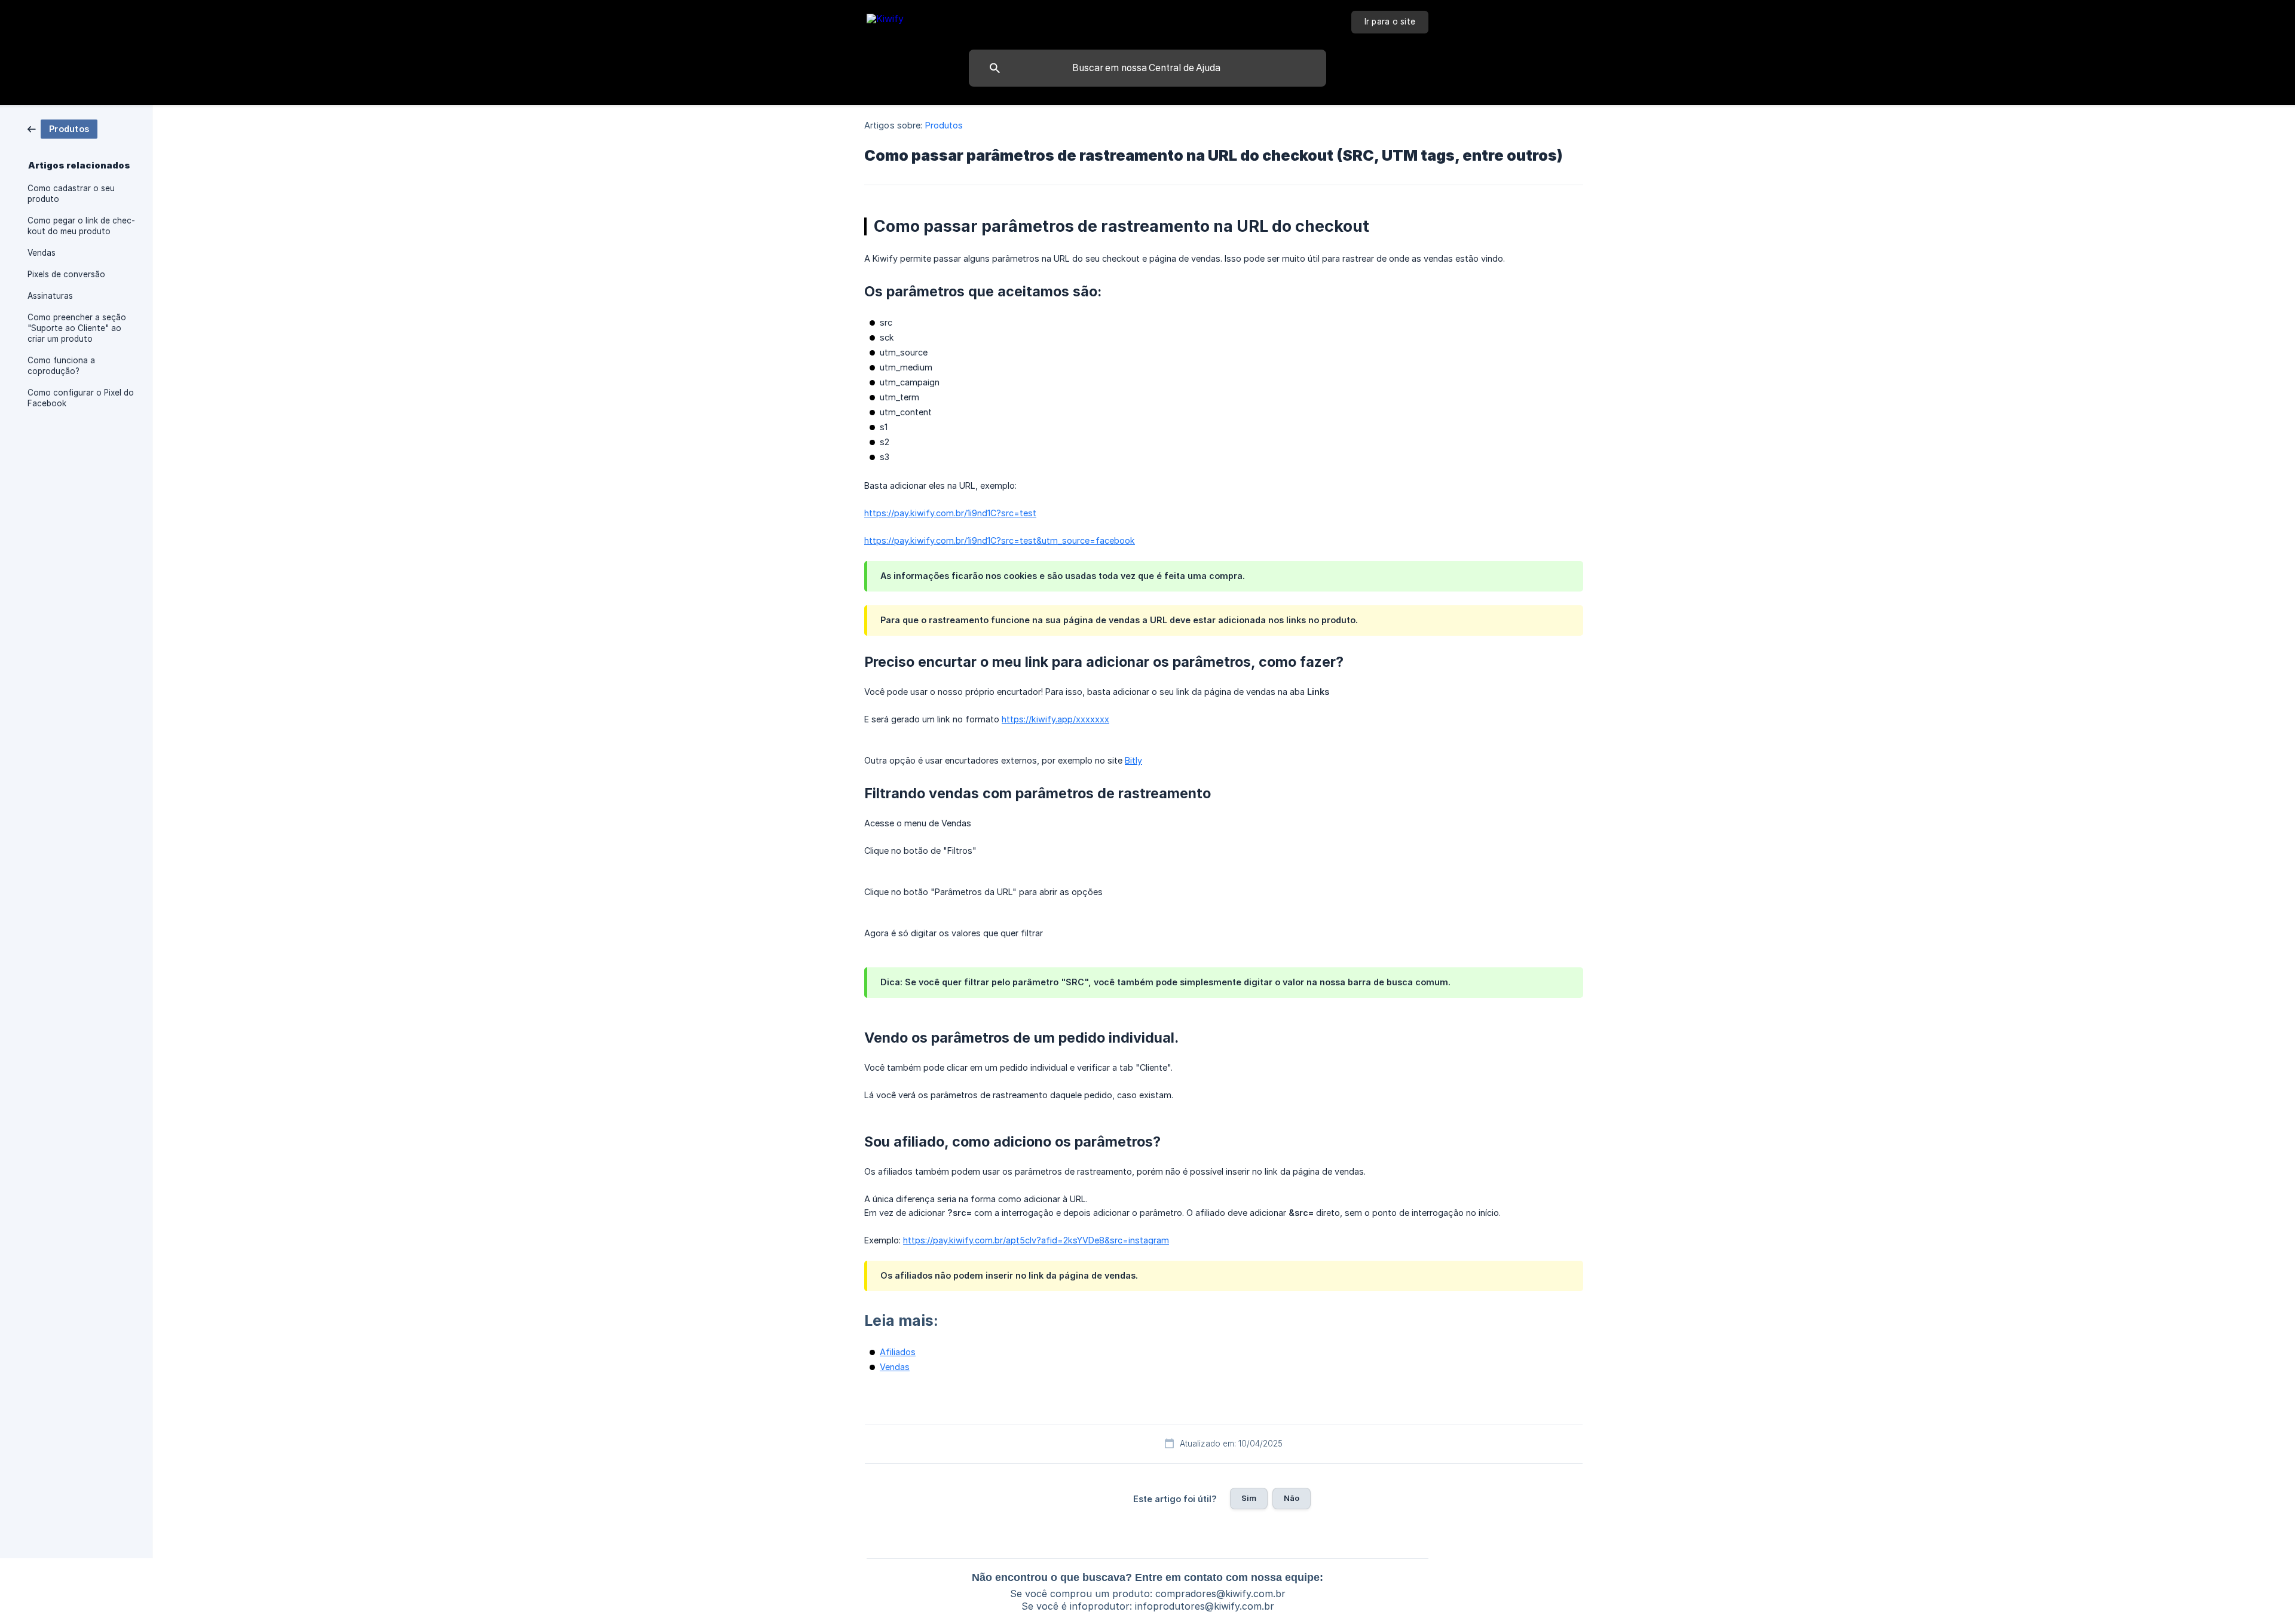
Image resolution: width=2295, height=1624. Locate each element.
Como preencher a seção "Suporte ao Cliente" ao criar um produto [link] (77, 328)
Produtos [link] (944, 125)
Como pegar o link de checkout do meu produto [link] (81, 226)
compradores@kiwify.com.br (1220, 1594)
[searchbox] (1147, 68)
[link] (62, 128)
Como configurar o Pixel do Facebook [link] (81, 398)
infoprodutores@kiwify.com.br (1205, 1606)
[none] (885, 21)
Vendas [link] (42, 253)
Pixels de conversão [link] (66, 274)
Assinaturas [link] (50, 296)
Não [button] (1292, 1498)
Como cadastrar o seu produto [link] (71, 194)
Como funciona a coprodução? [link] (61, 366)
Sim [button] (1249, 1498)
